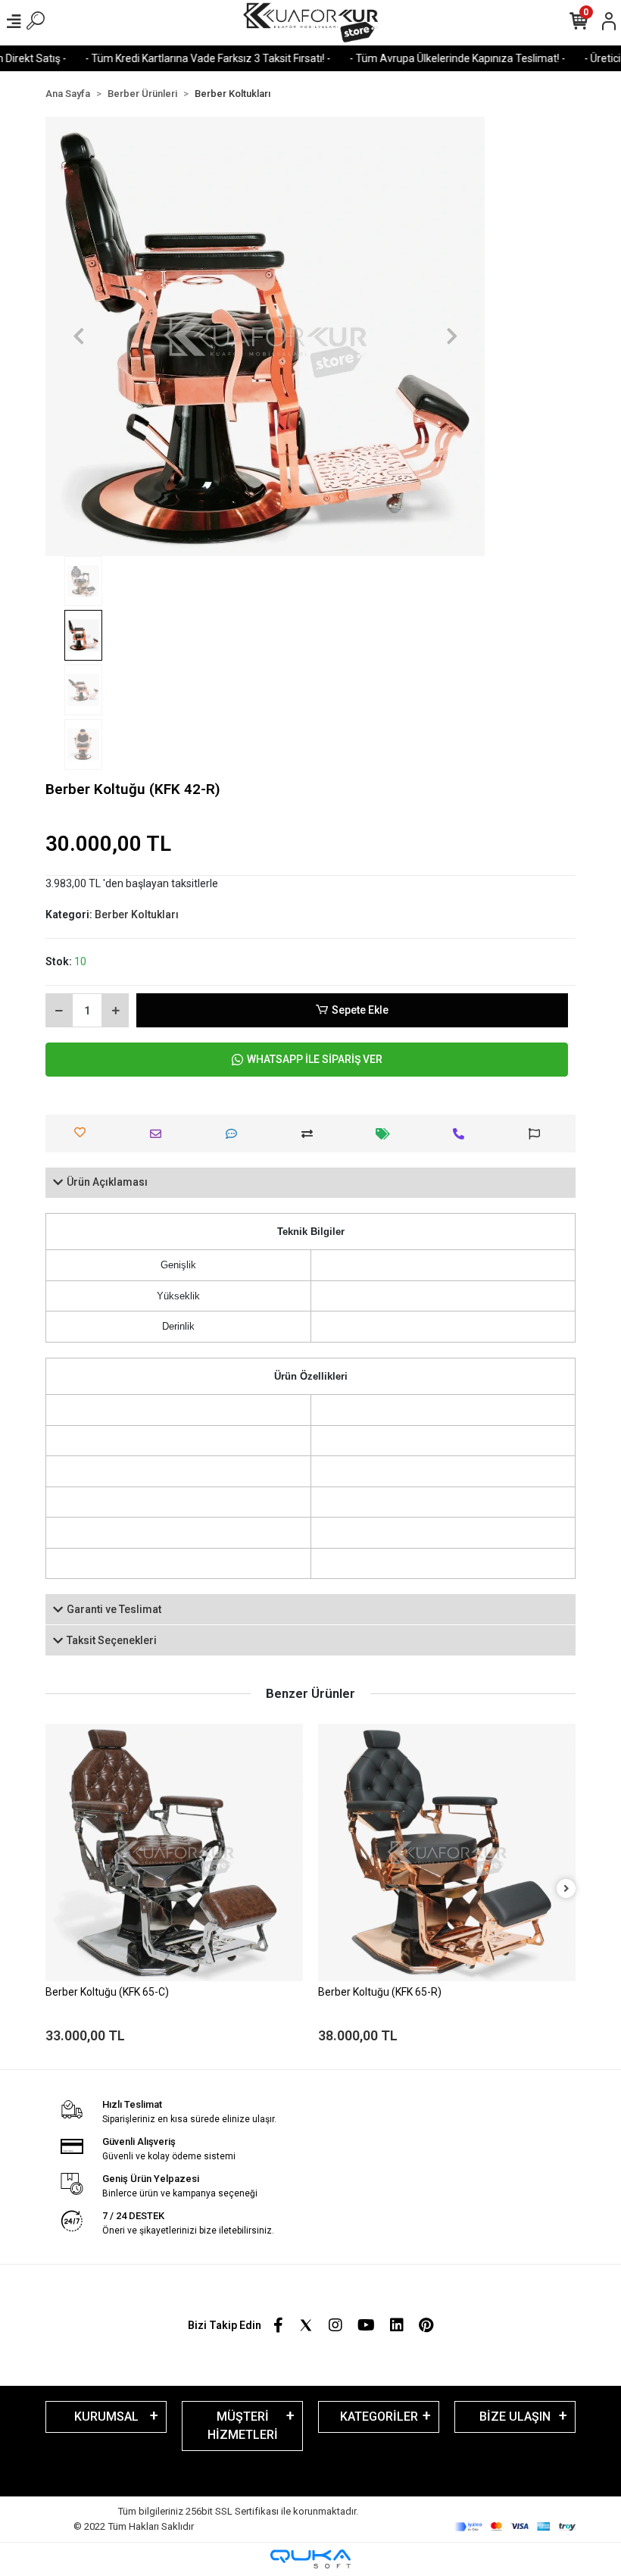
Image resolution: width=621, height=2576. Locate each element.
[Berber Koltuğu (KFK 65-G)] (447, 1852)
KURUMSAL (106, 2417)
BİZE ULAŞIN (515, 2417)
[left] (55, 1889)
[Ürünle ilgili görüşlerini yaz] (235, 1134)
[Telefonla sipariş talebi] (462, 1134)
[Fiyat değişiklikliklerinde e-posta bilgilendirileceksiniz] (387, 1134)
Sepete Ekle (360, 1010)
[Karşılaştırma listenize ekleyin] (311, 1134)
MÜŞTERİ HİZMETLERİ (243, 2426)
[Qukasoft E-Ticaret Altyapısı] (310, 2559)
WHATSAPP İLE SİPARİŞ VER (315, 1059)
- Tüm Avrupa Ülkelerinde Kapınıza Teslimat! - (428, 58)
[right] (566, 1889)
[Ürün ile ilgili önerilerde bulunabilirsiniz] (538, 1134)
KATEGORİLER (379, 2417)
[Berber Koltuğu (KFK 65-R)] (174, 1852)
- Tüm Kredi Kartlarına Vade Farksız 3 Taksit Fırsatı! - (178, 58)
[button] (78, 336)
